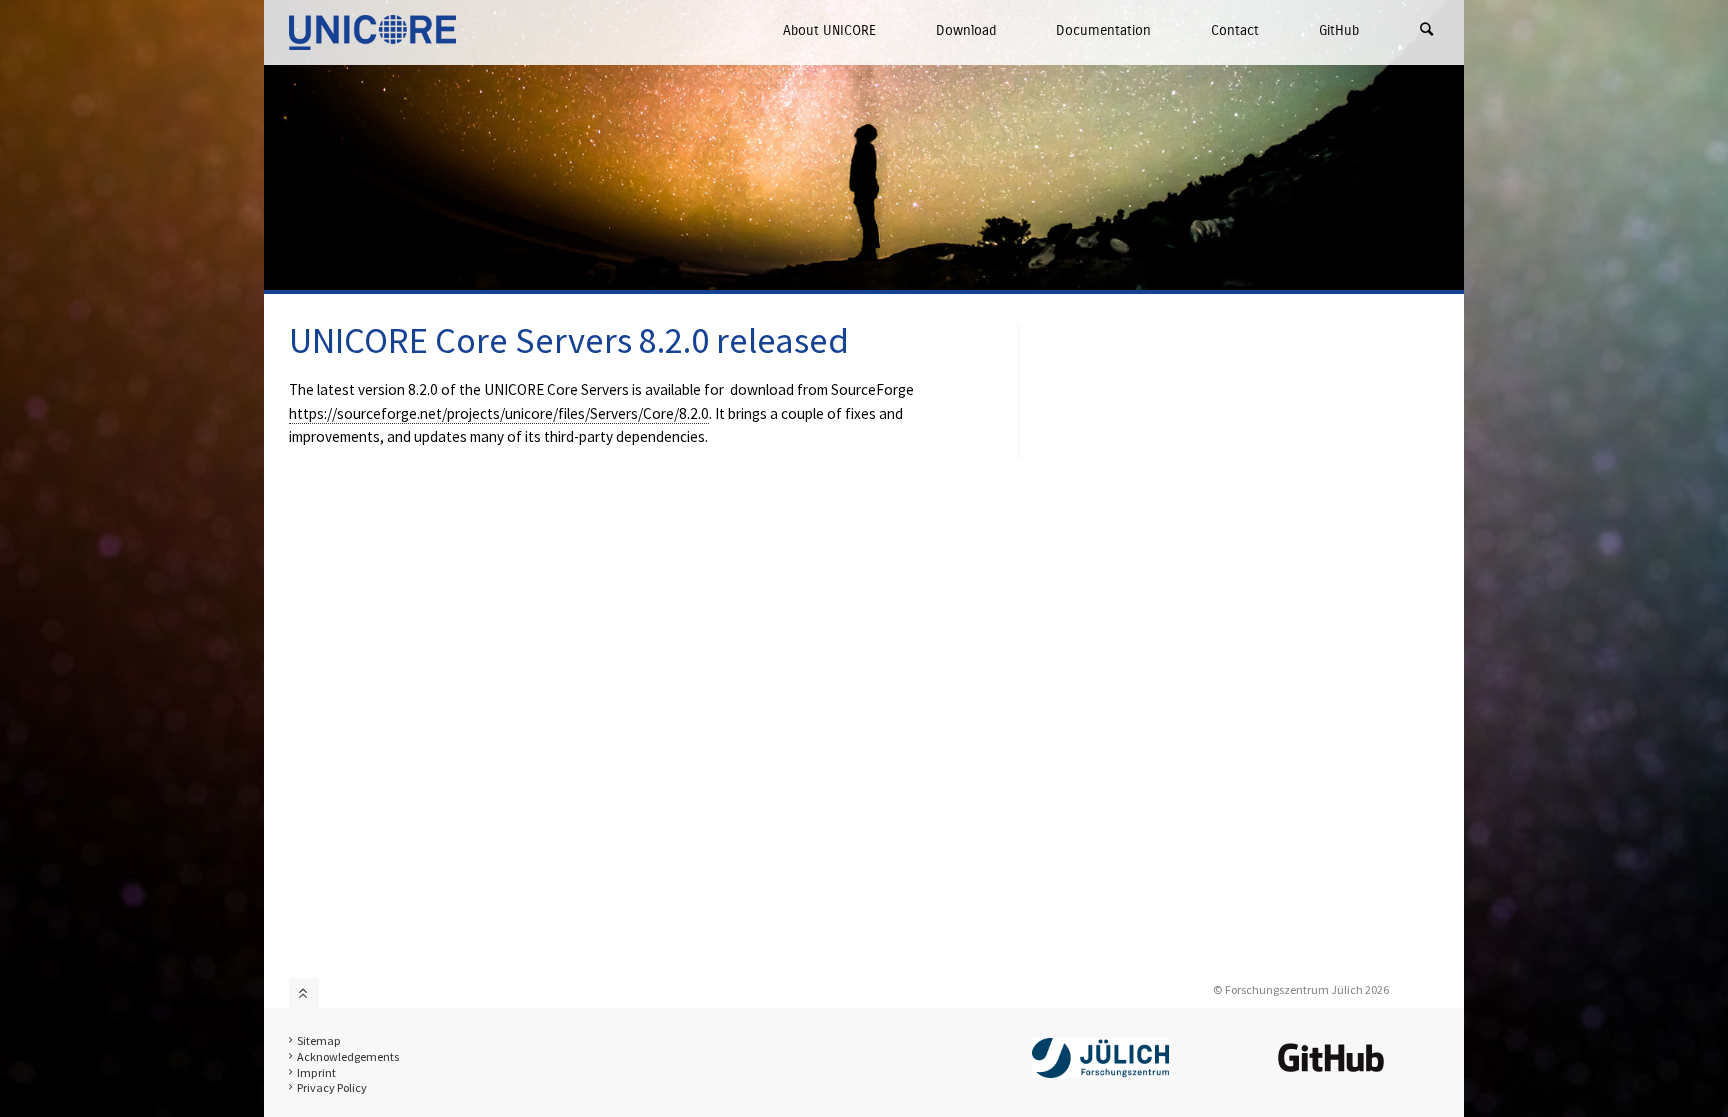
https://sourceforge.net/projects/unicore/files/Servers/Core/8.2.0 (499, 413)
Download (966, 30)
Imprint (316, 1072)
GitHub (1339, 30)
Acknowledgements (348, 1056)
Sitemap (319, 1040)
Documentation (1103, 30)
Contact (1235, 30)
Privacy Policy (332, 1087)
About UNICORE (829, 30)
